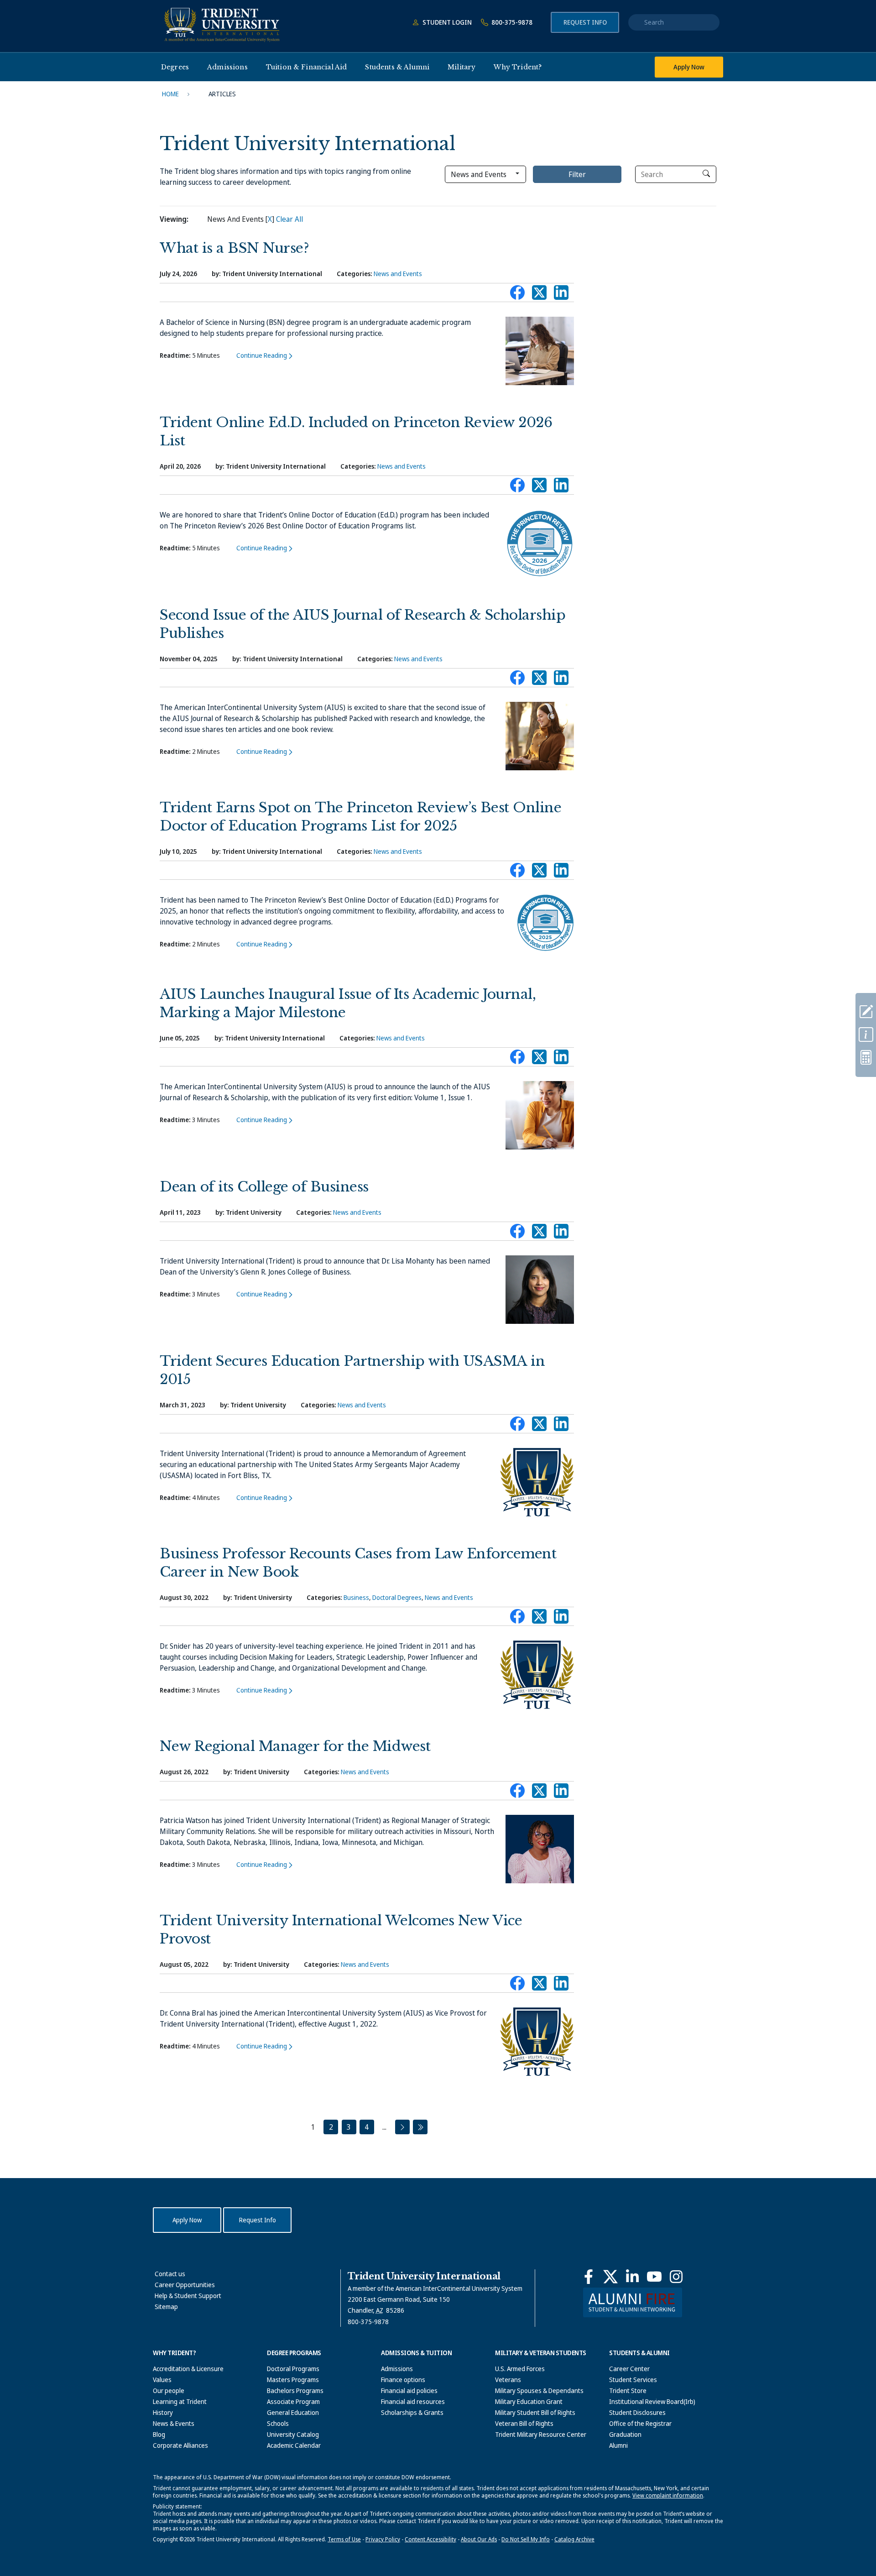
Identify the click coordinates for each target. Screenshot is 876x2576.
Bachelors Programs (295, 2391)
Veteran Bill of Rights (524, 2423)
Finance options (403, 2380)
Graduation (625, 2434)
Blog (159, 2434)
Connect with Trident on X (539, 295)
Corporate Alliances (180, 2445)
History (163, 2412)
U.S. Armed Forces (520, 2369)
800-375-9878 (511, 22)
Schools (278, 2423)
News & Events (174, 2423)
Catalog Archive (574, 2539)
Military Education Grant (529, 2401)
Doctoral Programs (293, 2369)
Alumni (618, 2445)
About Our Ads (479, 2539)
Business (356, 1597)
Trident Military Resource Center (541, 2434)
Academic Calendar (294, 2445)
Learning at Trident (180, 2401)
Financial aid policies (409, 2391)
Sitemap (166, 2307)
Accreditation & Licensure (188, 2369)
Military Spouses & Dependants (539, 2391)
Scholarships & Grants (412, 2412)
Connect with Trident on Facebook (517, 295)
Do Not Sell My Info (526, 2539)
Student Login (446, 22)
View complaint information (668, 2495)
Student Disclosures (637, 2412)
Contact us (170, 2274)
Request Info (585, 22)
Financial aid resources (413, 2401)
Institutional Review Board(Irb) (652, 2401)
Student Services (633, 2380)
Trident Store (628, 2391)
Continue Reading (262, 355)
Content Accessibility (430, 2539)
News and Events (398, 274)
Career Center (629, 2369)
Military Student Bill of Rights (535, 2412)
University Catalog (293, 2434)
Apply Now (689, 67)
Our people (169, 2391)
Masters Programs (293, 2380)
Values (162, 2380)
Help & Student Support (188, 2296)
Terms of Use (344, 2539)
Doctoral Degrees (397, 1597)
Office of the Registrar (640, 2423)
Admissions (397, 2369)
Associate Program (293, 2401)
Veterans (508, 2380)
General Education (293, 2412)
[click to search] (706, 173)
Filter (577, 174)
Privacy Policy (383, 2539)
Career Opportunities (185, 2285)
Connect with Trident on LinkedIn (561, 295)
